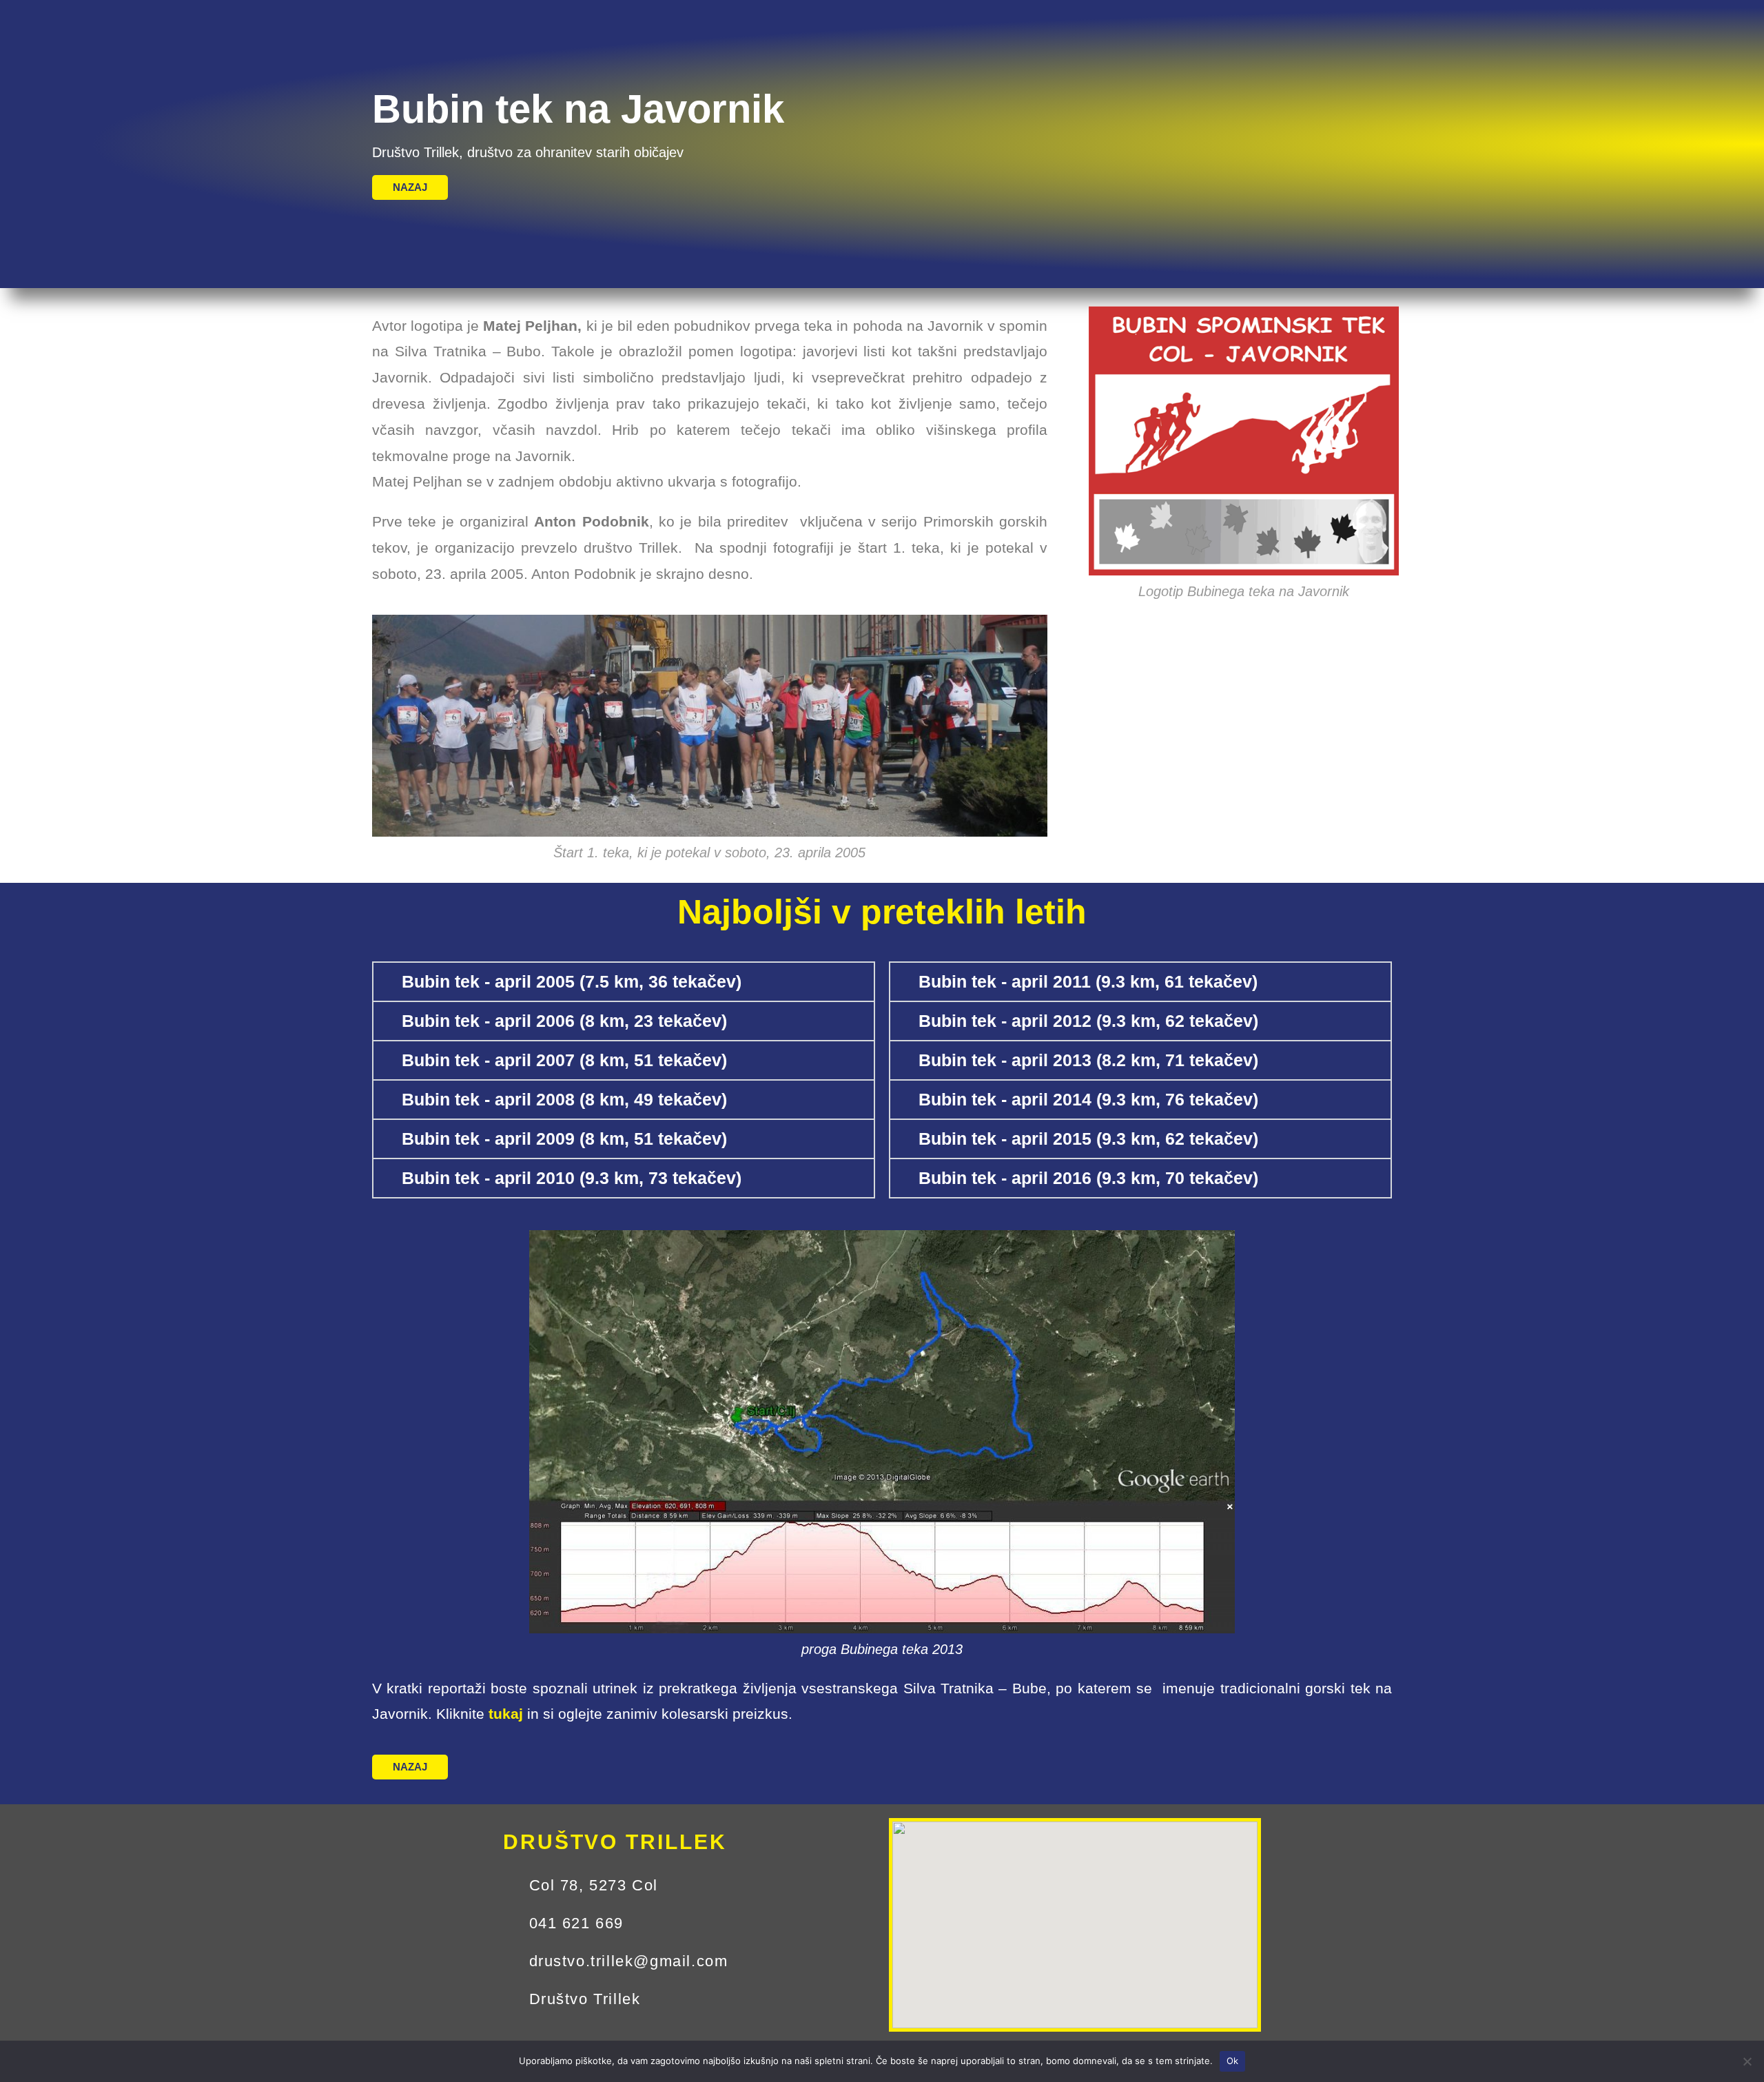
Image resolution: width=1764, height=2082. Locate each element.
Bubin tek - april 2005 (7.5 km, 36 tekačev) (572, 981)
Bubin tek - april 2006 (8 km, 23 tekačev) (564, 1021)
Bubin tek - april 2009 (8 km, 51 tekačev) (564, 1139)
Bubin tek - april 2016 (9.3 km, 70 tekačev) (1088, 1178)
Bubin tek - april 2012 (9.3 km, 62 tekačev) (1088, 1021)
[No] (1747, 2061)
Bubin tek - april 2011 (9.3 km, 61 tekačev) (1088, 981)
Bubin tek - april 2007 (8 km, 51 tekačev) (564, 1060)
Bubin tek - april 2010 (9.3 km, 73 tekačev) (572, 1178)
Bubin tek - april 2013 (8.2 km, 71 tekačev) (1088, 1060)
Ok (1233, 2061)
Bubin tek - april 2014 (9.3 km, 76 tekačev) (1088, 1099)
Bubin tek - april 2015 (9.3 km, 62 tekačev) (1088, 1139)
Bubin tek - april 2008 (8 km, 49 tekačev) (564, 1099)
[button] (624, 982)
